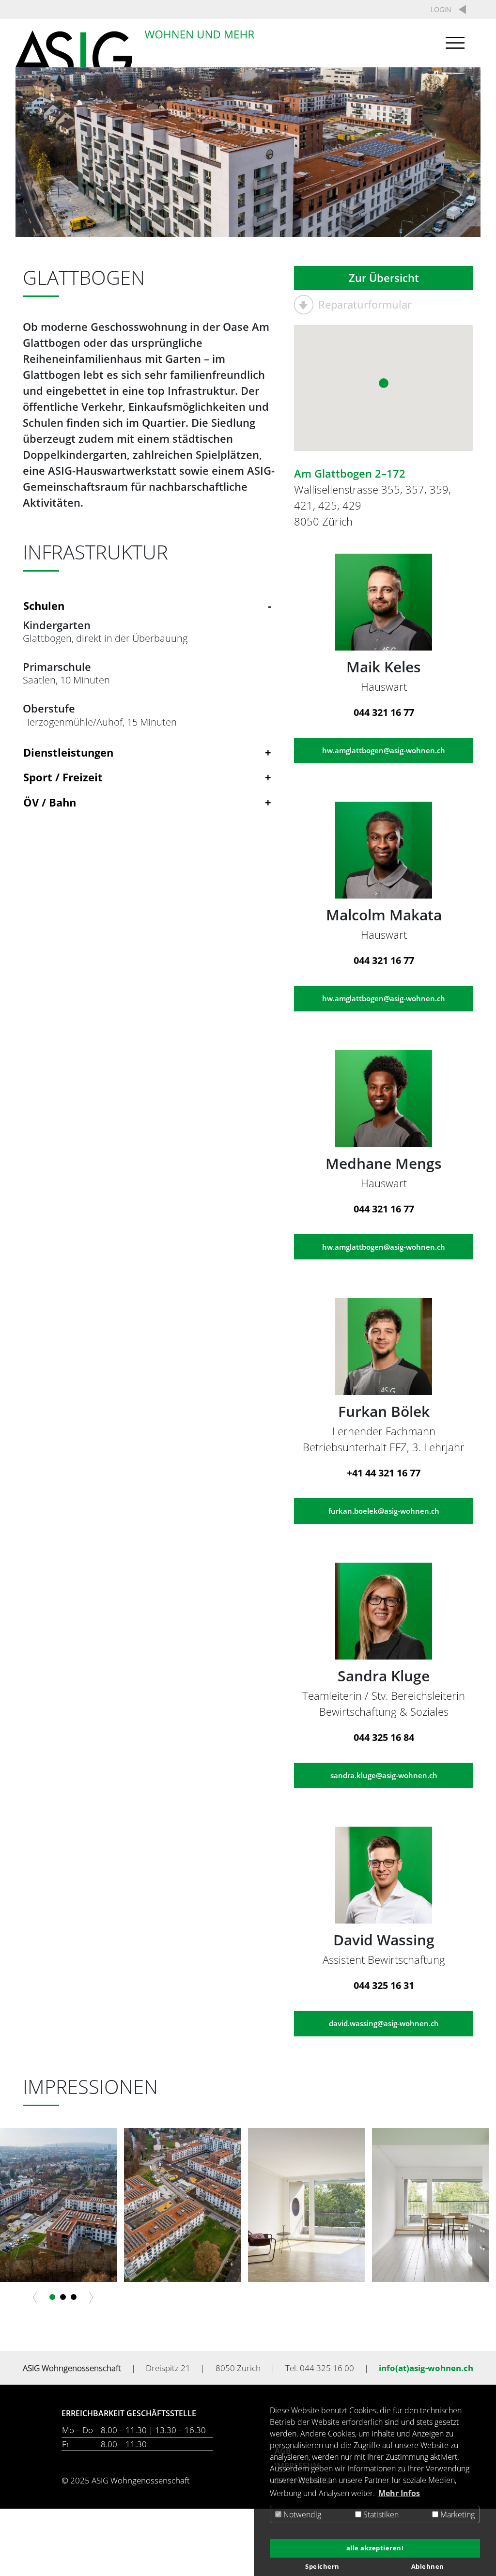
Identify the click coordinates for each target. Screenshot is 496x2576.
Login (441, 9)
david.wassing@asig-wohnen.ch (384, 2023)
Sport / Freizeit (63, 777)
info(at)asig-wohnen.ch (426, 2368)
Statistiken (380, 2514)
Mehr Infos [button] (399, 2493)
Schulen (44, 605)
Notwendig (301, 2514)
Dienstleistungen (68, 752)
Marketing (457, 2514)
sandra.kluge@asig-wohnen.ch (384, 1775)
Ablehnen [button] (428, 2567)
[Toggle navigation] (453, 43)
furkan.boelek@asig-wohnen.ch (384, 1511)
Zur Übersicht (384, 278)
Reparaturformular (365, 304)
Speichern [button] (322, 2567)
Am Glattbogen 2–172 (350, 473)
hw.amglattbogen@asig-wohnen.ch (384, 750)
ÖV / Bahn (50, 802)
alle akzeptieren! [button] (375, 2548)
